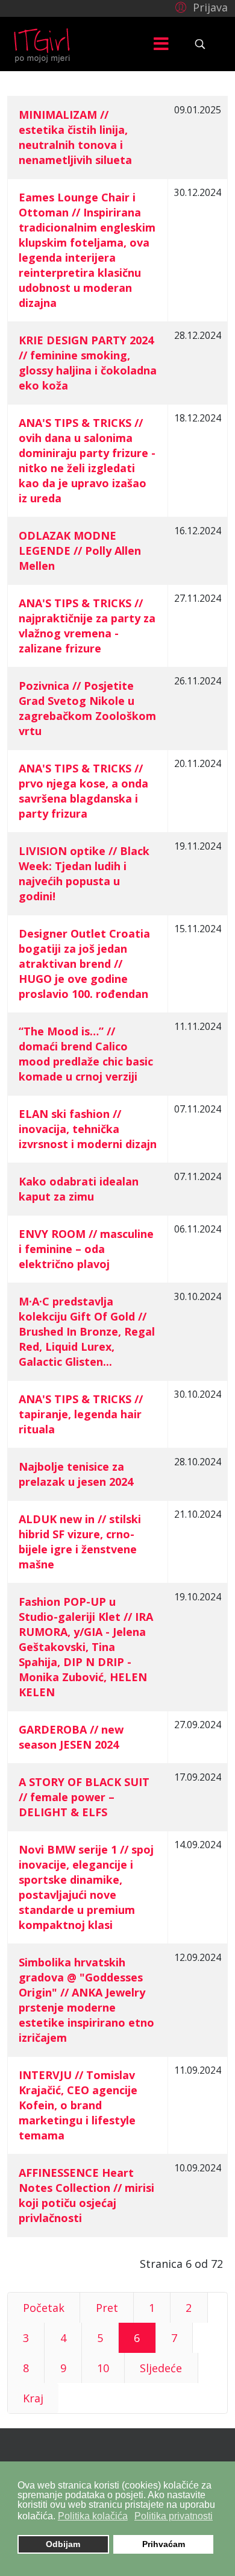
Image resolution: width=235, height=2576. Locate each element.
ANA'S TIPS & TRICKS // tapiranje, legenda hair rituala (81, 1414)
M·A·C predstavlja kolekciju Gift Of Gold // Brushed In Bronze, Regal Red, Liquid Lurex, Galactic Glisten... (87, 1331)
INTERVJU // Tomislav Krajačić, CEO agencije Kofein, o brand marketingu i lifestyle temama (78, 2105)
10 (103, 2368)
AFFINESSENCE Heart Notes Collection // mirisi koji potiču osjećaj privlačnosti (86, 2195)
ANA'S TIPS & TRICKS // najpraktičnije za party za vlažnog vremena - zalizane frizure (87, 626)
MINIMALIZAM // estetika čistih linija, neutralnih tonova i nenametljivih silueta (75, 137)
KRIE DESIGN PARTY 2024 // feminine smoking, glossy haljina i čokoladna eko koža (88, 363)
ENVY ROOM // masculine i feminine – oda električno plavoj (86, 1249)
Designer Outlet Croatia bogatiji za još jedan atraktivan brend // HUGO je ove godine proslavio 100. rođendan (84, 964)
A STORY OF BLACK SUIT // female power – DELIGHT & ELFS (84, 1797)
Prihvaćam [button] (164, 2544)
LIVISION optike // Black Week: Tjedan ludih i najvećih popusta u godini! (84, 873)
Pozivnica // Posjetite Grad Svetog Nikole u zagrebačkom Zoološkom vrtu (87, 708)
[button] (200, 7)
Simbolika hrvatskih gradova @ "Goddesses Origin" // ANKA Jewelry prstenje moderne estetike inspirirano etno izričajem (86, 2000)
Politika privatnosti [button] (174, 2516)
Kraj (33, 2398)
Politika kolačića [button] (93, 2516)
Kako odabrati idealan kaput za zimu (79, 1189)
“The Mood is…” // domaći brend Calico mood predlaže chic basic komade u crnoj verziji (86, 1054)
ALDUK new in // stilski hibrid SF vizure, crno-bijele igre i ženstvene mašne (80, 1542)
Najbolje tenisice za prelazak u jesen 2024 (76, 1474)
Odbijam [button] (63, 2544)
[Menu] (161, 44)
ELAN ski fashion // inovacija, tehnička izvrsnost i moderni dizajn (88, 1129)
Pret (107, 2308)
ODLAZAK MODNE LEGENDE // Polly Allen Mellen (80, 551)
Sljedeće (161, 2368)
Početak (44, 2308)
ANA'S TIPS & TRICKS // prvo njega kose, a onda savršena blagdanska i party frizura (83, 791)
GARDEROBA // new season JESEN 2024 (71, 1737)
